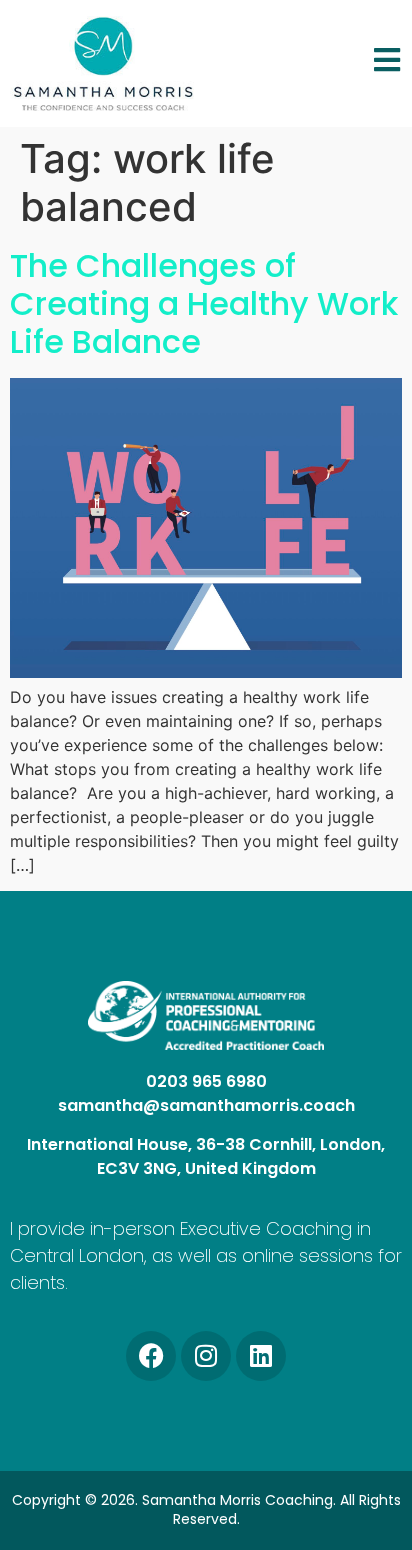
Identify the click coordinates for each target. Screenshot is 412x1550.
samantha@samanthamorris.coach (206, 1105)
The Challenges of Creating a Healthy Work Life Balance (204, 304)
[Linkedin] (261, 1356)
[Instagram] (206, 1356)
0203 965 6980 (206, 1081)
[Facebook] (151, 1356)
